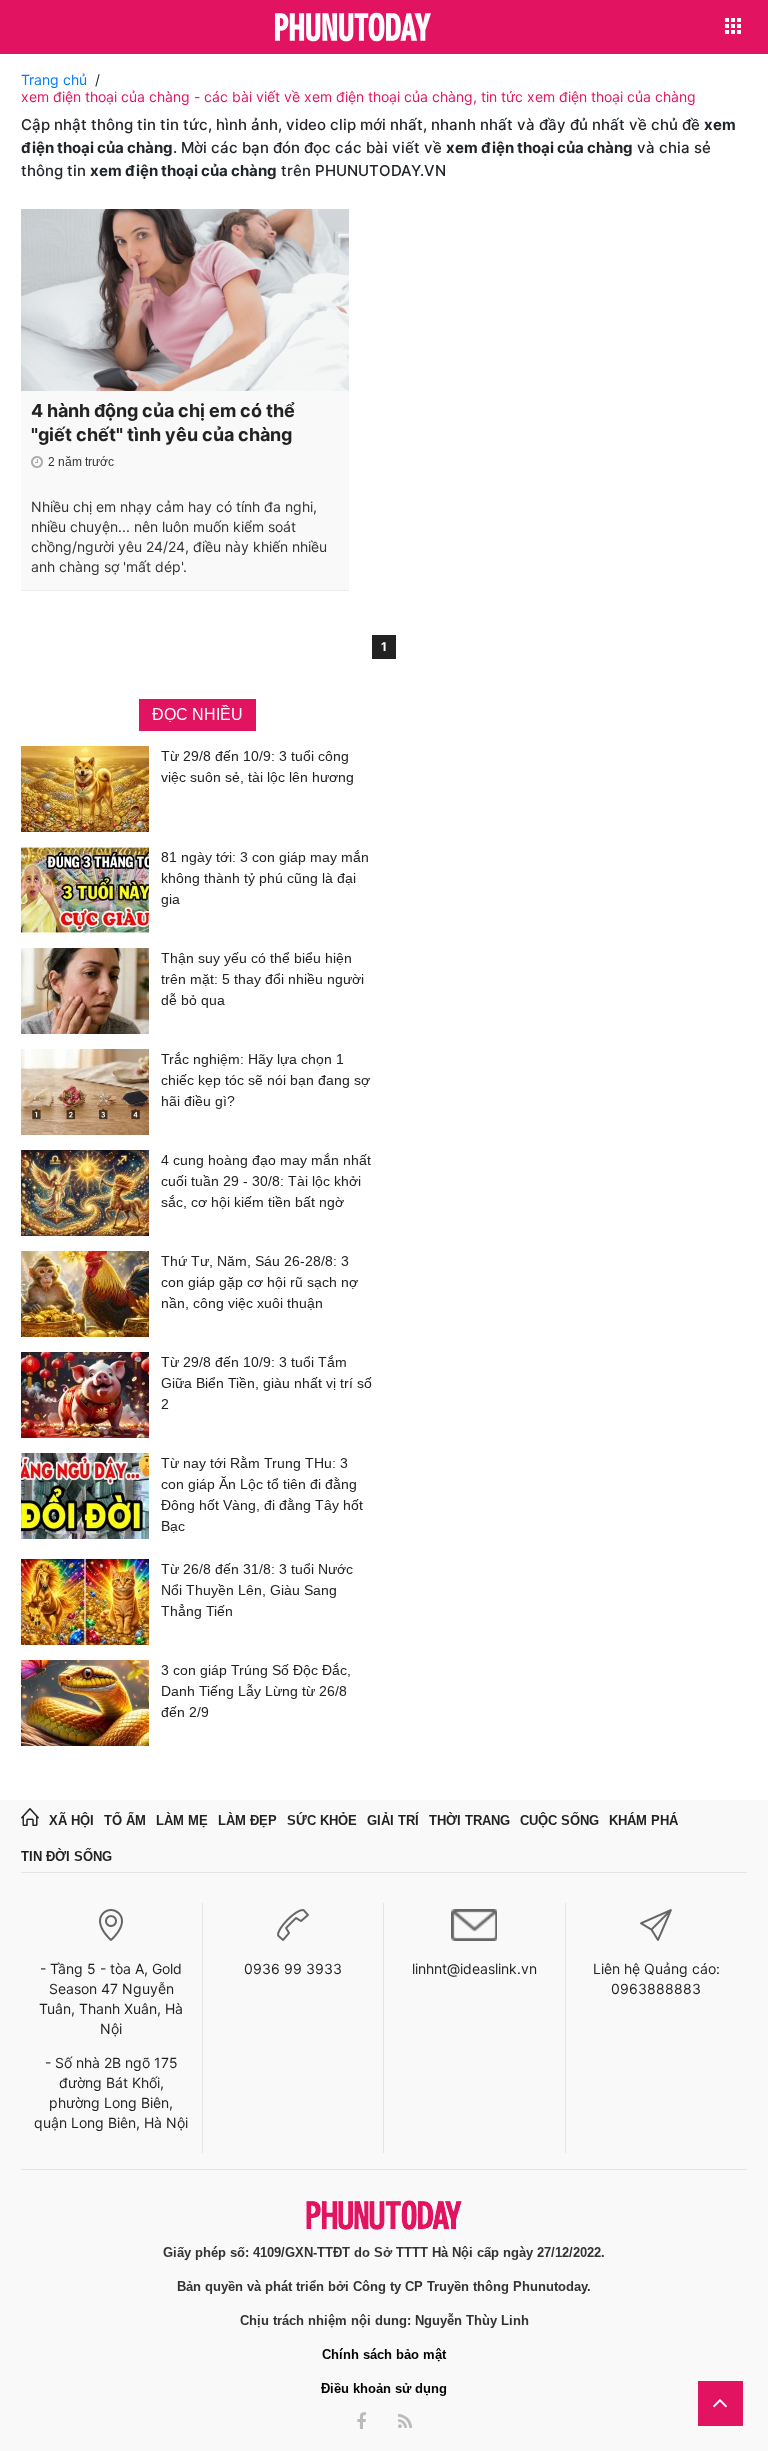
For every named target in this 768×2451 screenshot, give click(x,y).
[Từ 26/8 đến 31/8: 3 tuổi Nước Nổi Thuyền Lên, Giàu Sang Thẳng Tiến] (85, 1602)
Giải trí (393, 1820)
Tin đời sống (66, 1856)
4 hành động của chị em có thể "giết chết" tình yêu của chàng (163, 422)
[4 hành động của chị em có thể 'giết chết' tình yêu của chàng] (185, 300)
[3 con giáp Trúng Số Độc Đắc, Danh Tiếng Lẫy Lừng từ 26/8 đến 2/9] (85, 1703)
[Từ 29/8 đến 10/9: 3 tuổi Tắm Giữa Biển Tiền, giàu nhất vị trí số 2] (85, 1395)
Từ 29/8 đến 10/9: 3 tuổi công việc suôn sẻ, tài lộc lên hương (257, 766)
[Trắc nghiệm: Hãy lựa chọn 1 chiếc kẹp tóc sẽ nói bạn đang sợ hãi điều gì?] (85, 1092)
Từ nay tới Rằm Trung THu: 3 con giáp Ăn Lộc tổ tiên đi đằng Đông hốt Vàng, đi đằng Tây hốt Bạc (262, 1494)
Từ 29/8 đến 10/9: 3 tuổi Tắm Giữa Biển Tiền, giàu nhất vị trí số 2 (266, 1383)
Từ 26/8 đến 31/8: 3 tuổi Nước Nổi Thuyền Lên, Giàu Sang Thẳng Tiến (257, 1590)
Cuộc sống (559, 1820)
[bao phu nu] (353, 28)
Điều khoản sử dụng (384, 2388)
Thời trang (469, 1820)
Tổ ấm (125, 1820)
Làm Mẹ (182, 1820)
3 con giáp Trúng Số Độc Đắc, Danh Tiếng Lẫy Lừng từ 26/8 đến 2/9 (256, 1691)
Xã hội (71, 1820)
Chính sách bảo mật (384, 2354)
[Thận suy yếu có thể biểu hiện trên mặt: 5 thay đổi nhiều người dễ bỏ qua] (85, 991)
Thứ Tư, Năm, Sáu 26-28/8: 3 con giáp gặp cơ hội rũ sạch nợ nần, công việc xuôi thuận (259, 1282)
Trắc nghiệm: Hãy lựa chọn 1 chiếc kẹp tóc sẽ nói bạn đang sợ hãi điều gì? (265, 1080)
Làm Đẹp (247, 1820)
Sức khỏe (322, 1820)
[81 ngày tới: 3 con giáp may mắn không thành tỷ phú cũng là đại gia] (85, 890)
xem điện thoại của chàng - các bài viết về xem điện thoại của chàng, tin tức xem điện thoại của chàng (358, 96)
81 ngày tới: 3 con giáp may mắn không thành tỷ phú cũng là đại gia (265, 878)
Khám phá (643, 1820)
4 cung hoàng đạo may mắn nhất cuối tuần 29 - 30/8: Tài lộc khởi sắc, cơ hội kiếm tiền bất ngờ (266, 1181)
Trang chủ (54, 79)
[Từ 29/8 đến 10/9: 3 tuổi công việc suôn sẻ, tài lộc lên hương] (85, 789)
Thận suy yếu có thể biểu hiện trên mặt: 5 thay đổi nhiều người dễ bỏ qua (262, 979)
